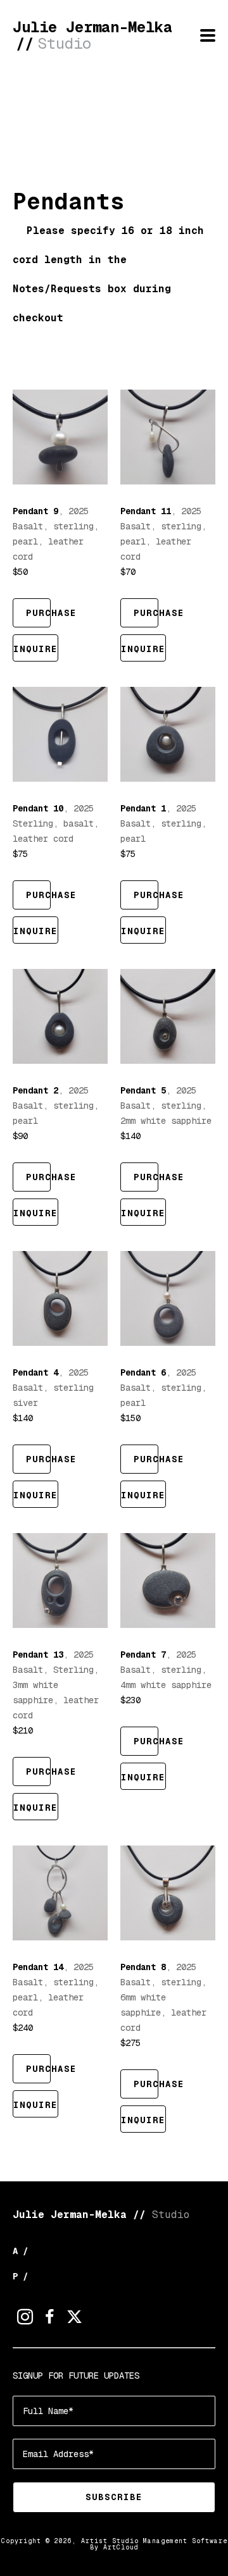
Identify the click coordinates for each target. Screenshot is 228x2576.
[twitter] (74, 2317)
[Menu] (208, 35)
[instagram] (25, 2317)
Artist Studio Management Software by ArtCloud (154, 2544)
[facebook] (50, 2317)
